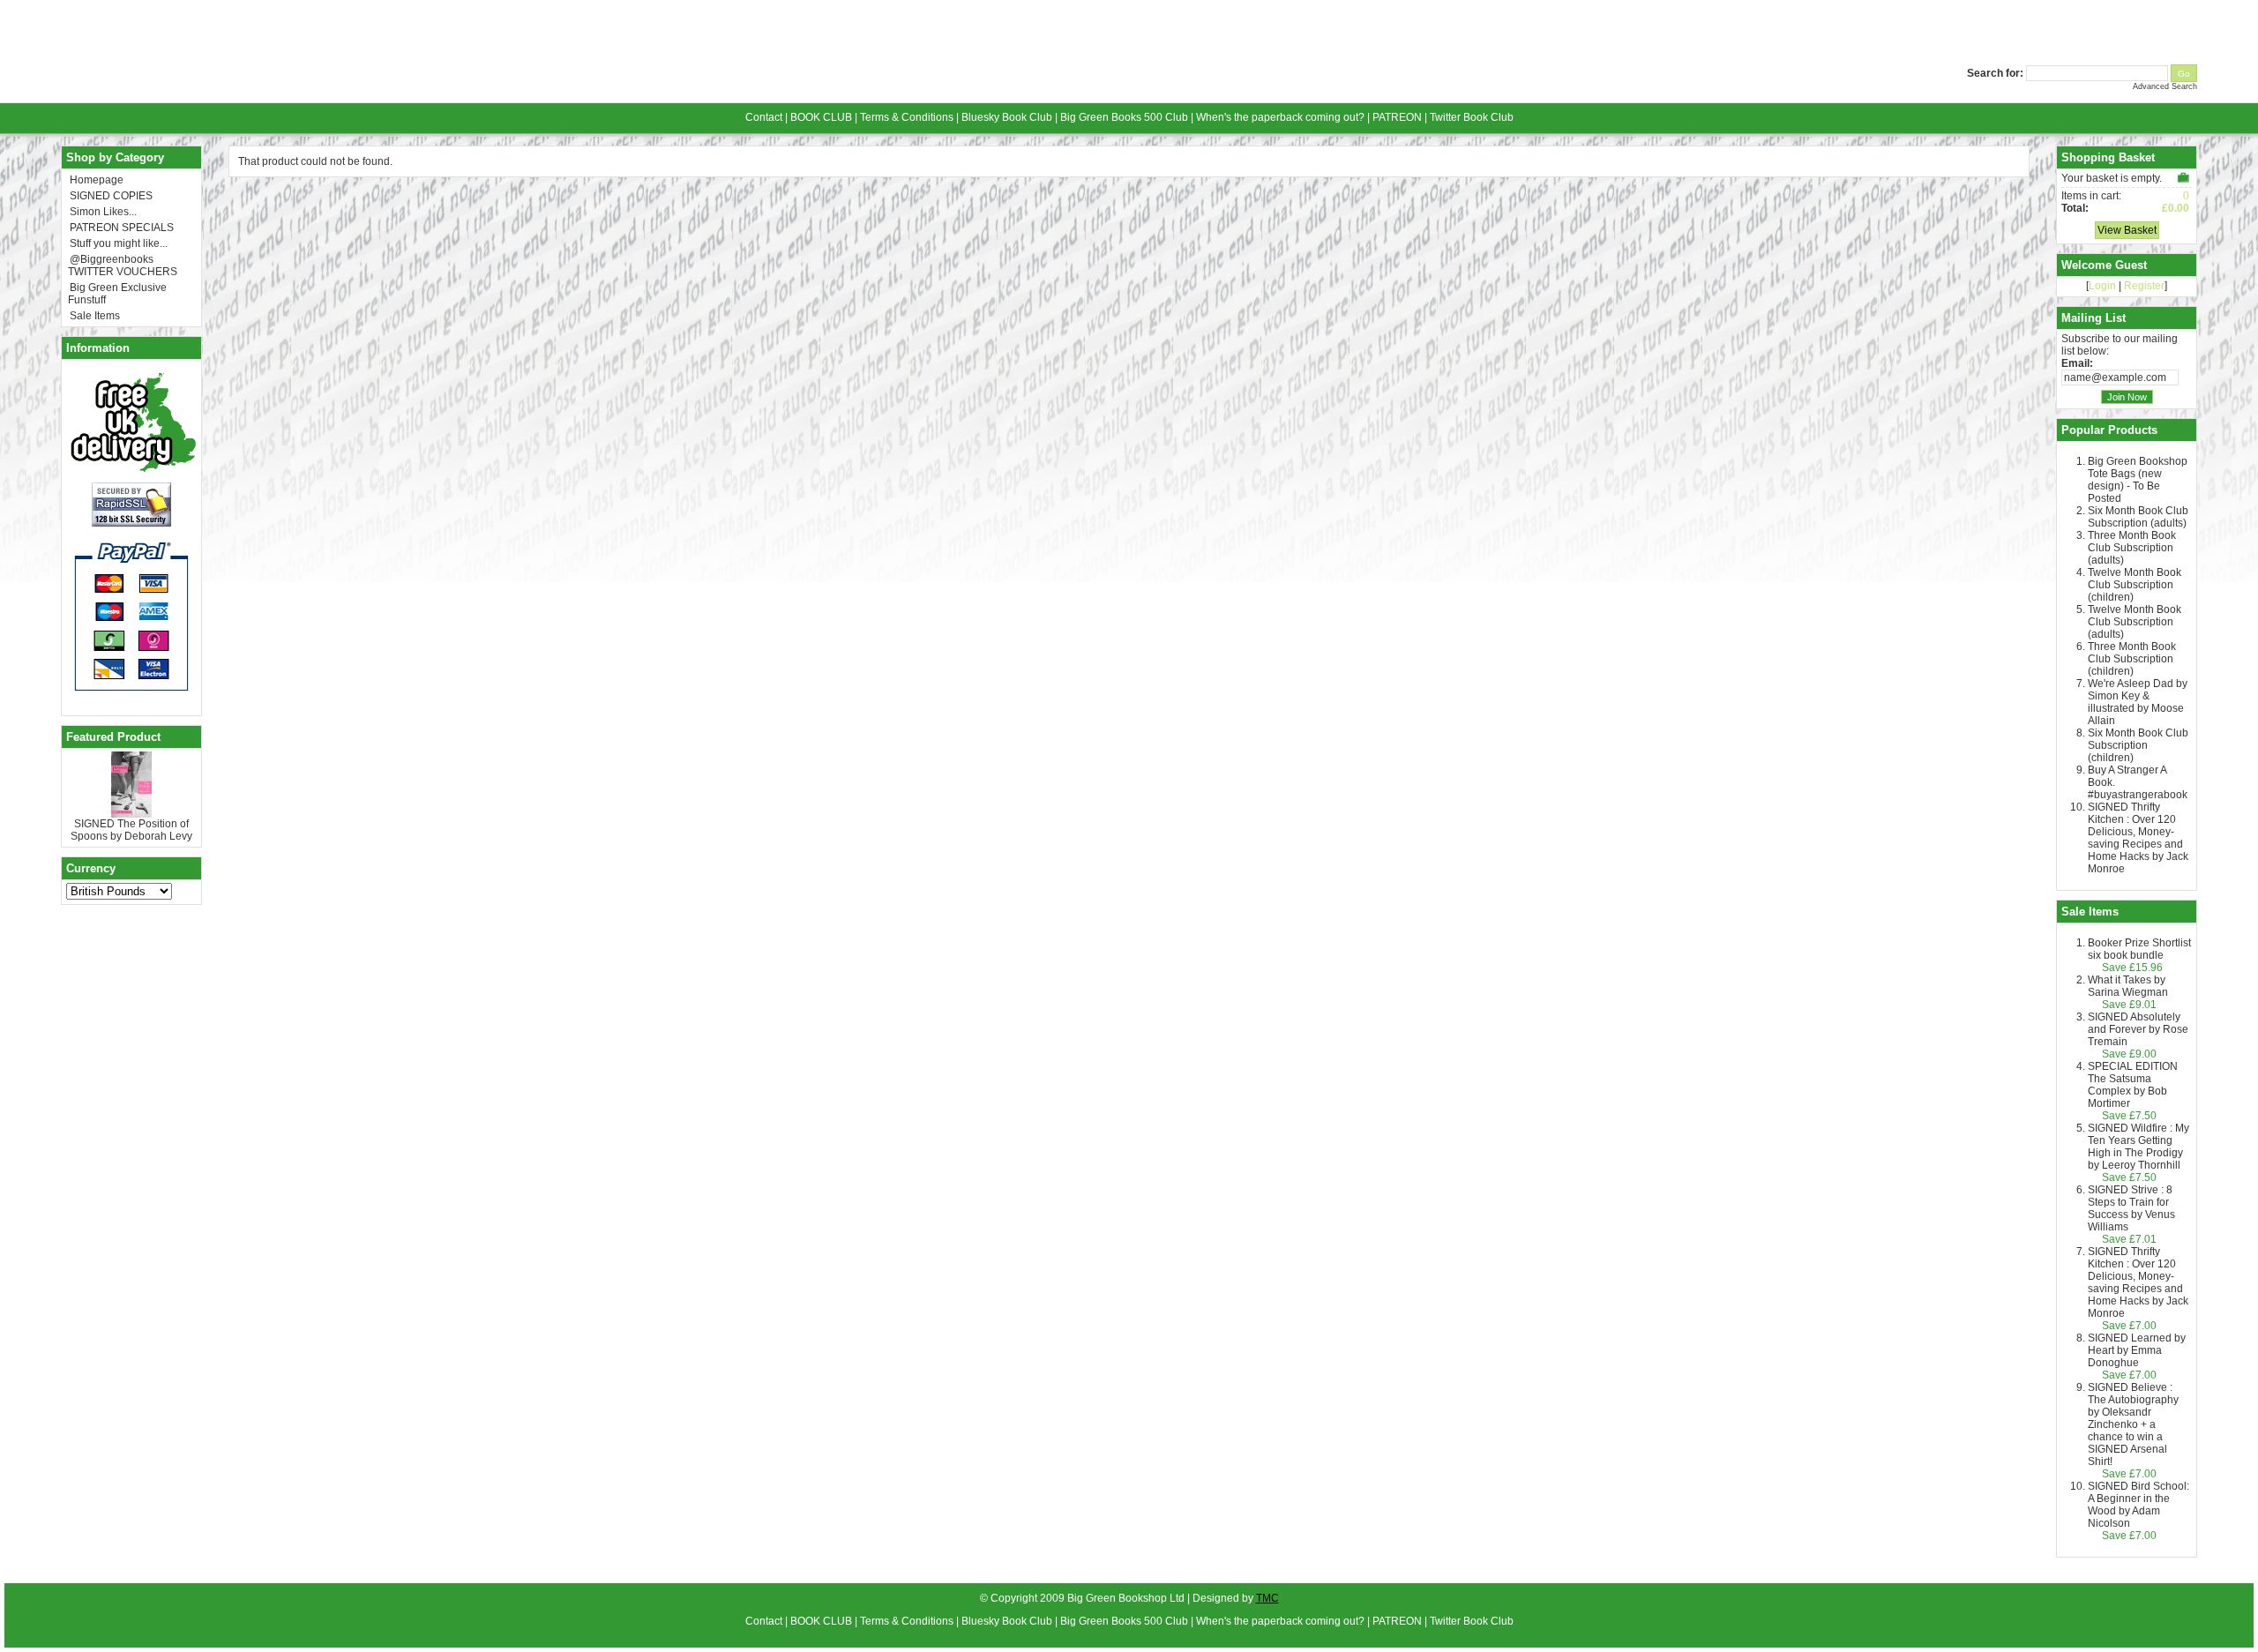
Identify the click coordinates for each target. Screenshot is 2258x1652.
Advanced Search (2165, 86)
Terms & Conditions (907, 117)
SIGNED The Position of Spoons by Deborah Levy (131, 830)
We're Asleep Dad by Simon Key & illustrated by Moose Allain (2138, 702)
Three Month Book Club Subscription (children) (2132, 659)
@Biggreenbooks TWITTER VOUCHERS (123, 265)
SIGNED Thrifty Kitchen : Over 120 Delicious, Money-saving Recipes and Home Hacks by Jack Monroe (2138, 838)
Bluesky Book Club (1007, 117)
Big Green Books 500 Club (1124, 117)
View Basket (2127, 230)
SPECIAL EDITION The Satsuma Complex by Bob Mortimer (2133, 1085)
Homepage (97, 180)
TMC (1267, 1598)
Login (2102, 286)
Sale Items (95, 316)
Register (2144, 286)
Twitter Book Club (1472, 117)
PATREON (1397, 117)
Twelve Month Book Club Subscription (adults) (2135, 622)
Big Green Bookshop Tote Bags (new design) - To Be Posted (2138, 480)
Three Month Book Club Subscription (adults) (2132, 548)
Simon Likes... (103, 212)
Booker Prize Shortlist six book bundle (2139, 949)
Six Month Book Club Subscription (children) (2138, 745)
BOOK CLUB (821, 117)
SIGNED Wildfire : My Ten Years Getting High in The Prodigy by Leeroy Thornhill (2138, 1147)
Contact (764, 117)
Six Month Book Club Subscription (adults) (2138, 517)
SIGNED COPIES (111, 196)
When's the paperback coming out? (1280, 117)
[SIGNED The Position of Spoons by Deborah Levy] (131, 814)
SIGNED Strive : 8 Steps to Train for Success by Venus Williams (2131, 1208)
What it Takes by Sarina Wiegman (2128, 986)
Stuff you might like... (119, 243)
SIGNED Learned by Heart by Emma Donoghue (2137, 1350)
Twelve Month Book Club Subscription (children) (2135, 585)
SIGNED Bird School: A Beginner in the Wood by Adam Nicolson (2138, 1505)
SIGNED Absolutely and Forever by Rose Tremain (2138, 1029)
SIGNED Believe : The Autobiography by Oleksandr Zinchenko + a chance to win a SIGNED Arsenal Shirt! (2133, 1424)
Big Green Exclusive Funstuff (117, 294)
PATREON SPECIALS (122, 228)
